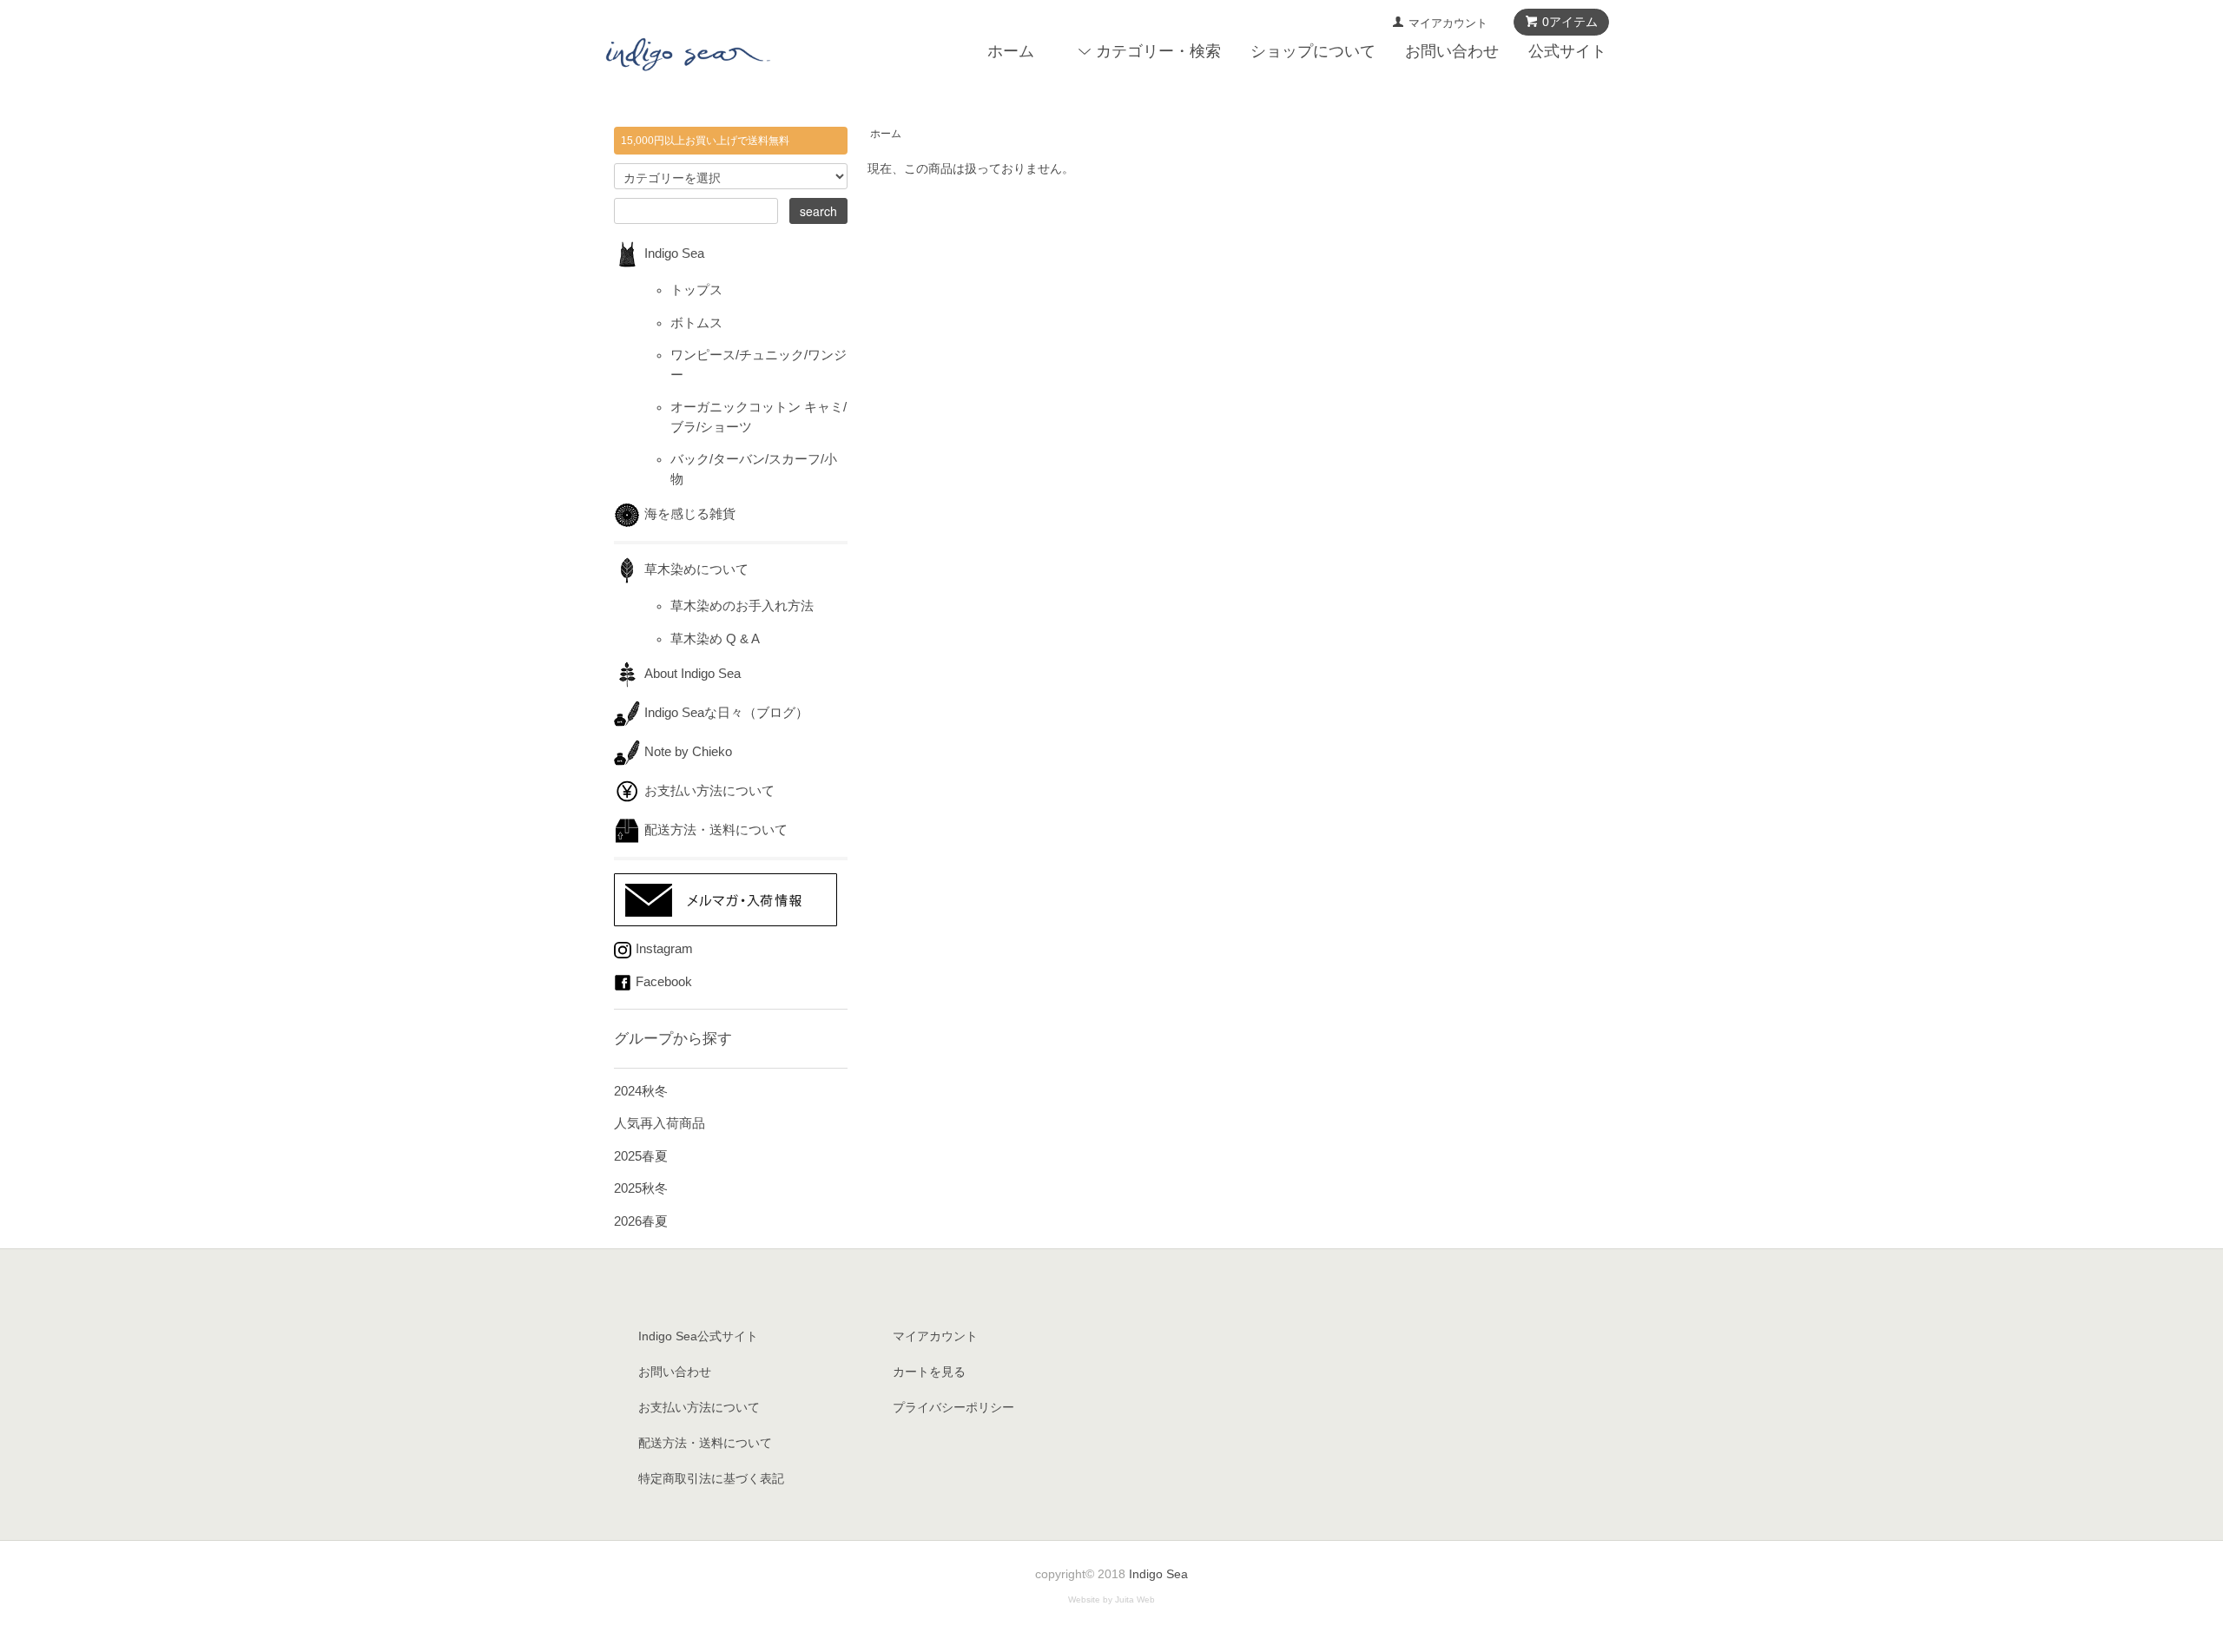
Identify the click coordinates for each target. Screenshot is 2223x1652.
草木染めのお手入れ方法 (742, 606)
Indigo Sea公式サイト (698, 1336)
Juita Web (1135, 1599)
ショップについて (1313, 51)
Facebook (664, 981)
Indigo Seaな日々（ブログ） (726, 712)
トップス (696, 290)
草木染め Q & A (715, 638)
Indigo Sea (674, 253)
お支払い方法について (709, 790)
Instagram (664, 948)
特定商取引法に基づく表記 (711, 1478)
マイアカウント (1448, 23)
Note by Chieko (688, 751)
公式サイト (1567, 51)
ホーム (1011, 51)
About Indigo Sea (693, 673)
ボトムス (696, 323)
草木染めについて (696, 569)
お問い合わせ (1452, 51)
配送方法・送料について (716, 829)
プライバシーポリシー (953, 1407)
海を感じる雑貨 (696, 513)
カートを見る (929, 1372)
